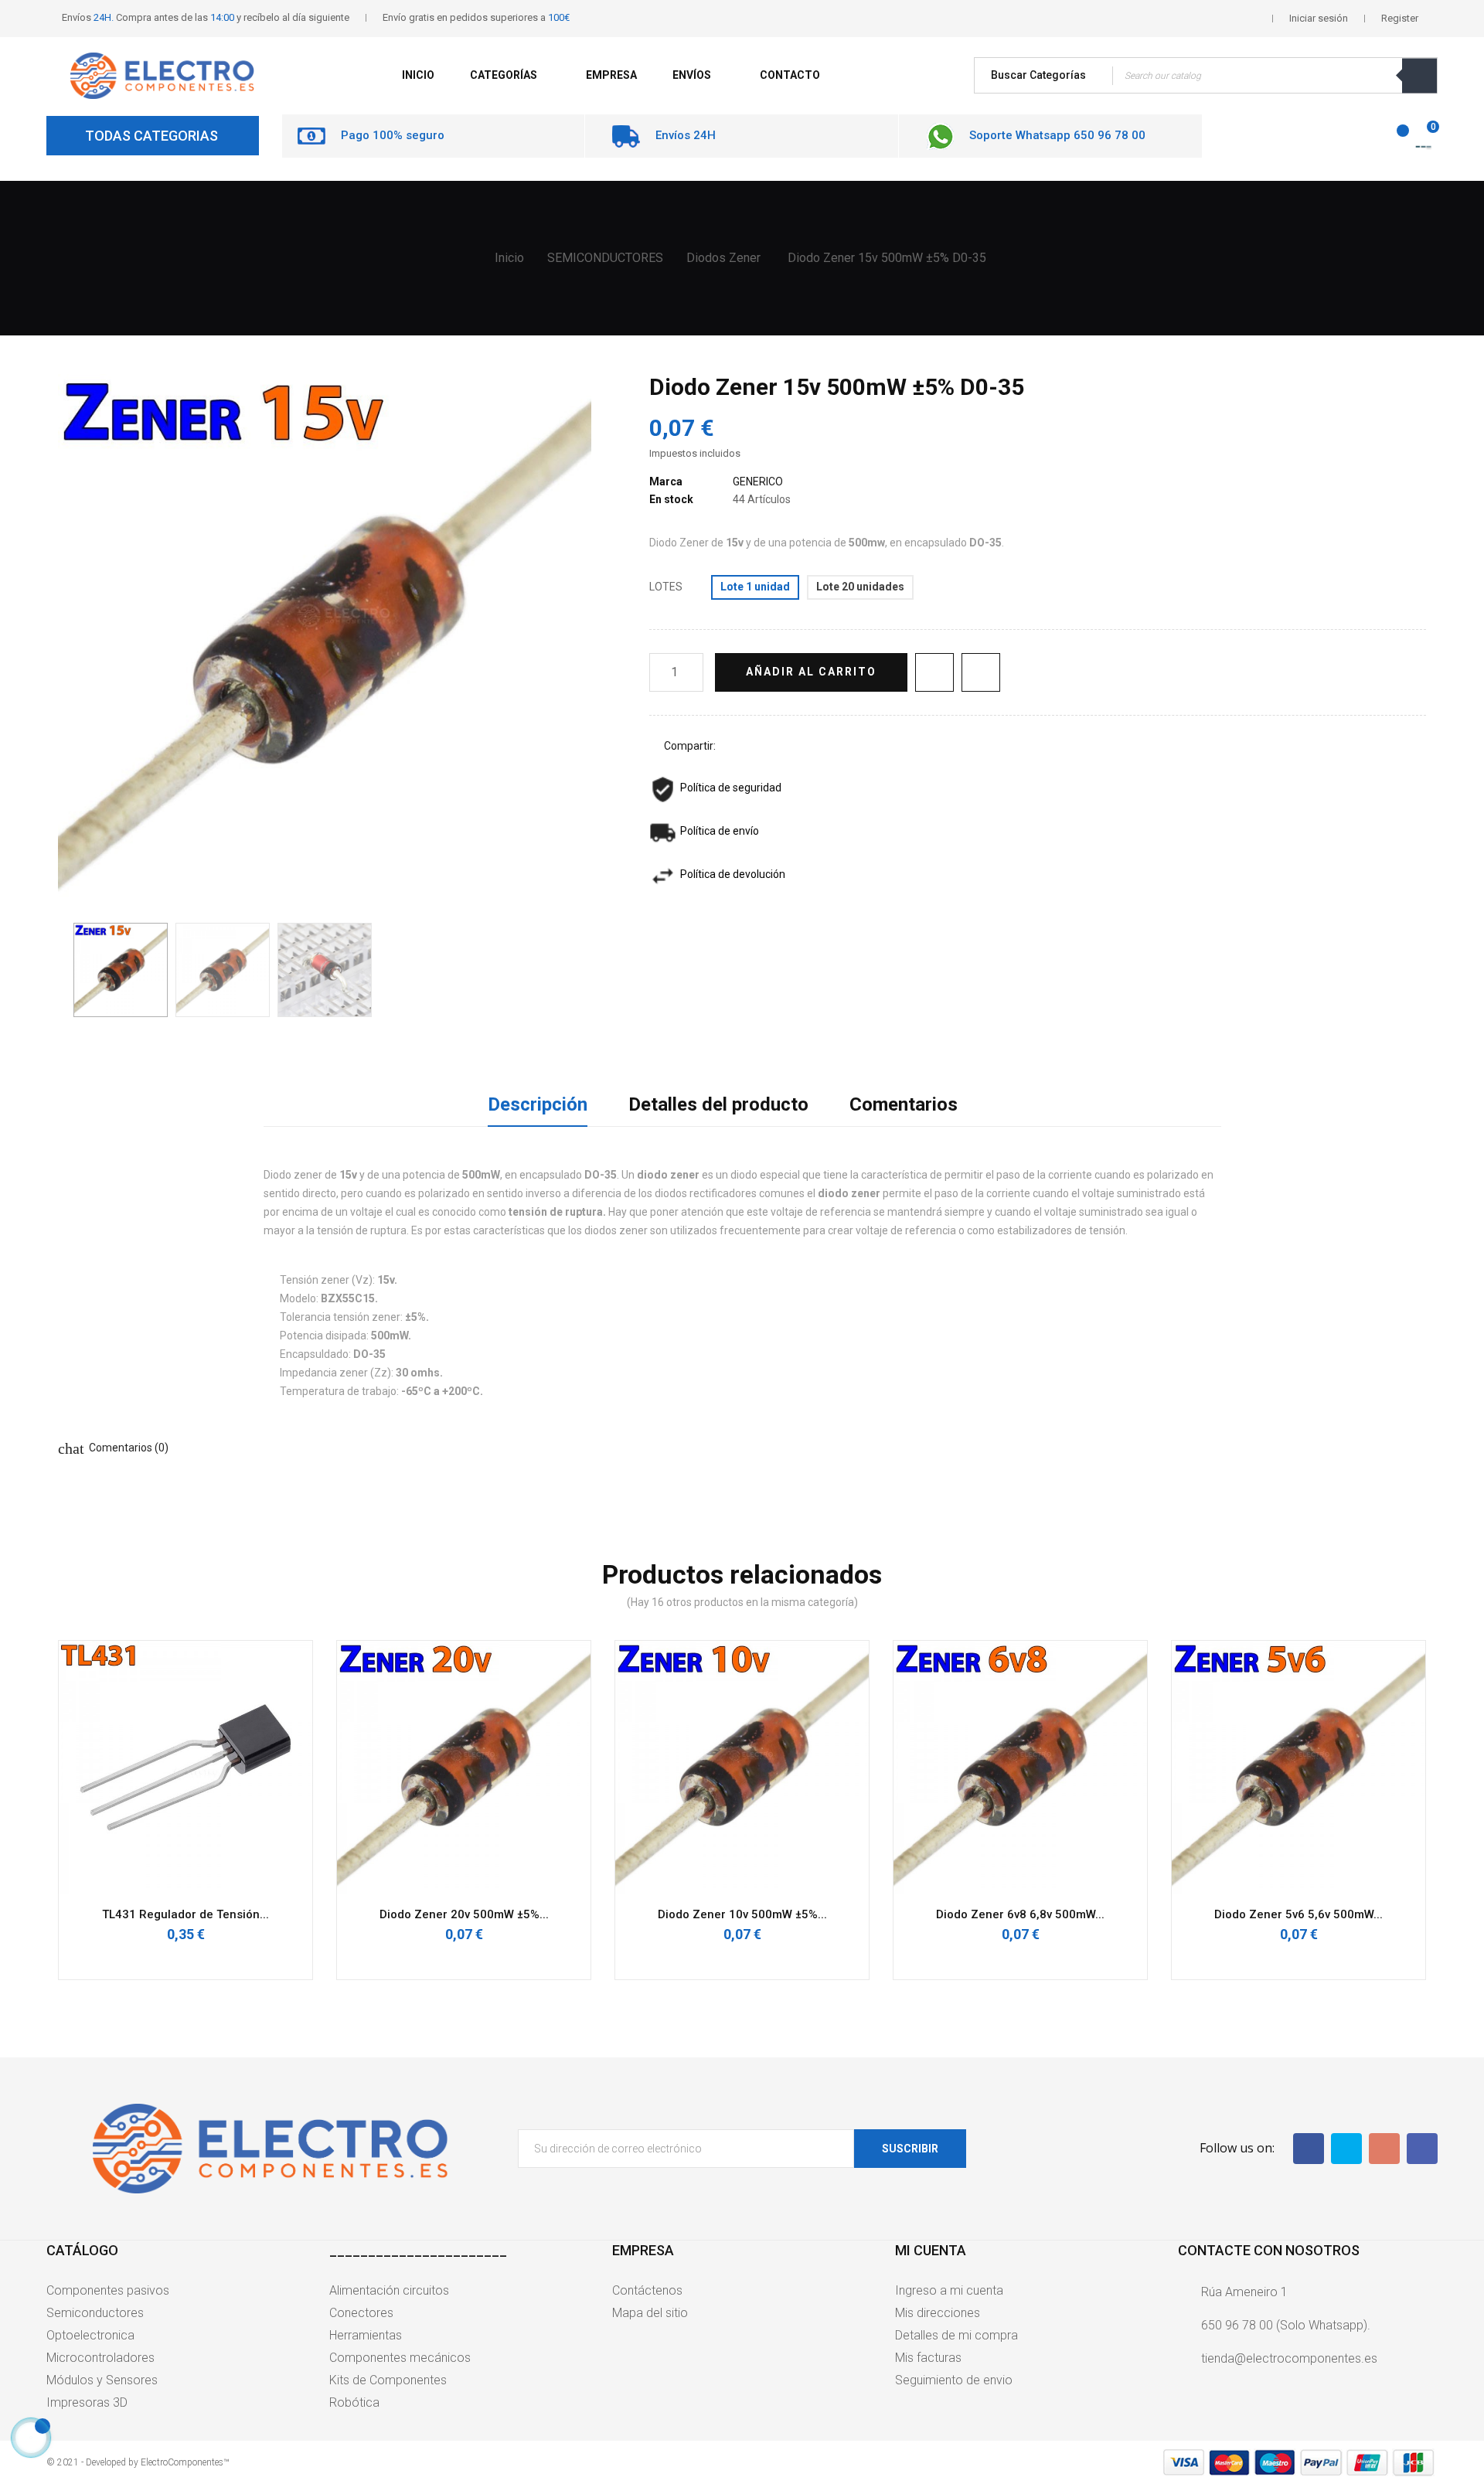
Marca (666, 481)
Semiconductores (95, 2313)
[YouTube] (1384, 2149)
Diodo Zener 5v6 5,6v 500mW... (1298, 1914)
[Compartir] (734, 746)
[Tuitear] (757, 746)
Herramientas (366, 2335)
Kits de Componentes (388, 2380)
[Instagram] (1422, 2149)
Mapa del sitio (650, 2313)
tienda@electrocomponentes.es (1289, 2358)
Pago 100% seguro (393, 135)
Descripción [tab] (538, 1104)
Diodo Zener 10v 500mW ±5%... (742, 1914)
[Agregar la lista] (934, 672)
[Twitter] (1346, 2149)
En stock (671, 499)
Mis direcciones (938, 2313)
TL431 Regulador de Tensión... (185, 1914)
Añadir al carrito (811, 672)
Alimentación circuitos (389, 2290)
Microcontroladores (100, 2358)
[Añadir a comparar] (981, 672)
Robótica (354, 2402)
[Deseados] (1394, 138)
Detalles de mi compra (956, 2335)
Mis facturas (928, 2358)
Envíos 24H (686, 135)
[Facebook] (1309, 2149)
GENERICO (758, 481)
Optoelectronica (90, 2335)
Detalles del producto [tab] (718, 1104)
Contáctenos (647, 2290)
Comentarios (904, 1104)
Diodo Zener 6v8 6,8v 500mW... (1020, 1914)
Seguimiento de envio (954, 2380)
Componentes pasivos (108, 2290)
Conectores (361, 2313)
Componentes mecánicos (400, 2358)
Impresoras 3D (87, 2402)
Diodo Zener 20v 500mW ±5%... (464, 1914)
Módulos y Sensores (102, 2380)
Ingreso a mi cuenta (949, 2290)
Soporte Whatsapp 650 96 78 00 (1057, 135)
